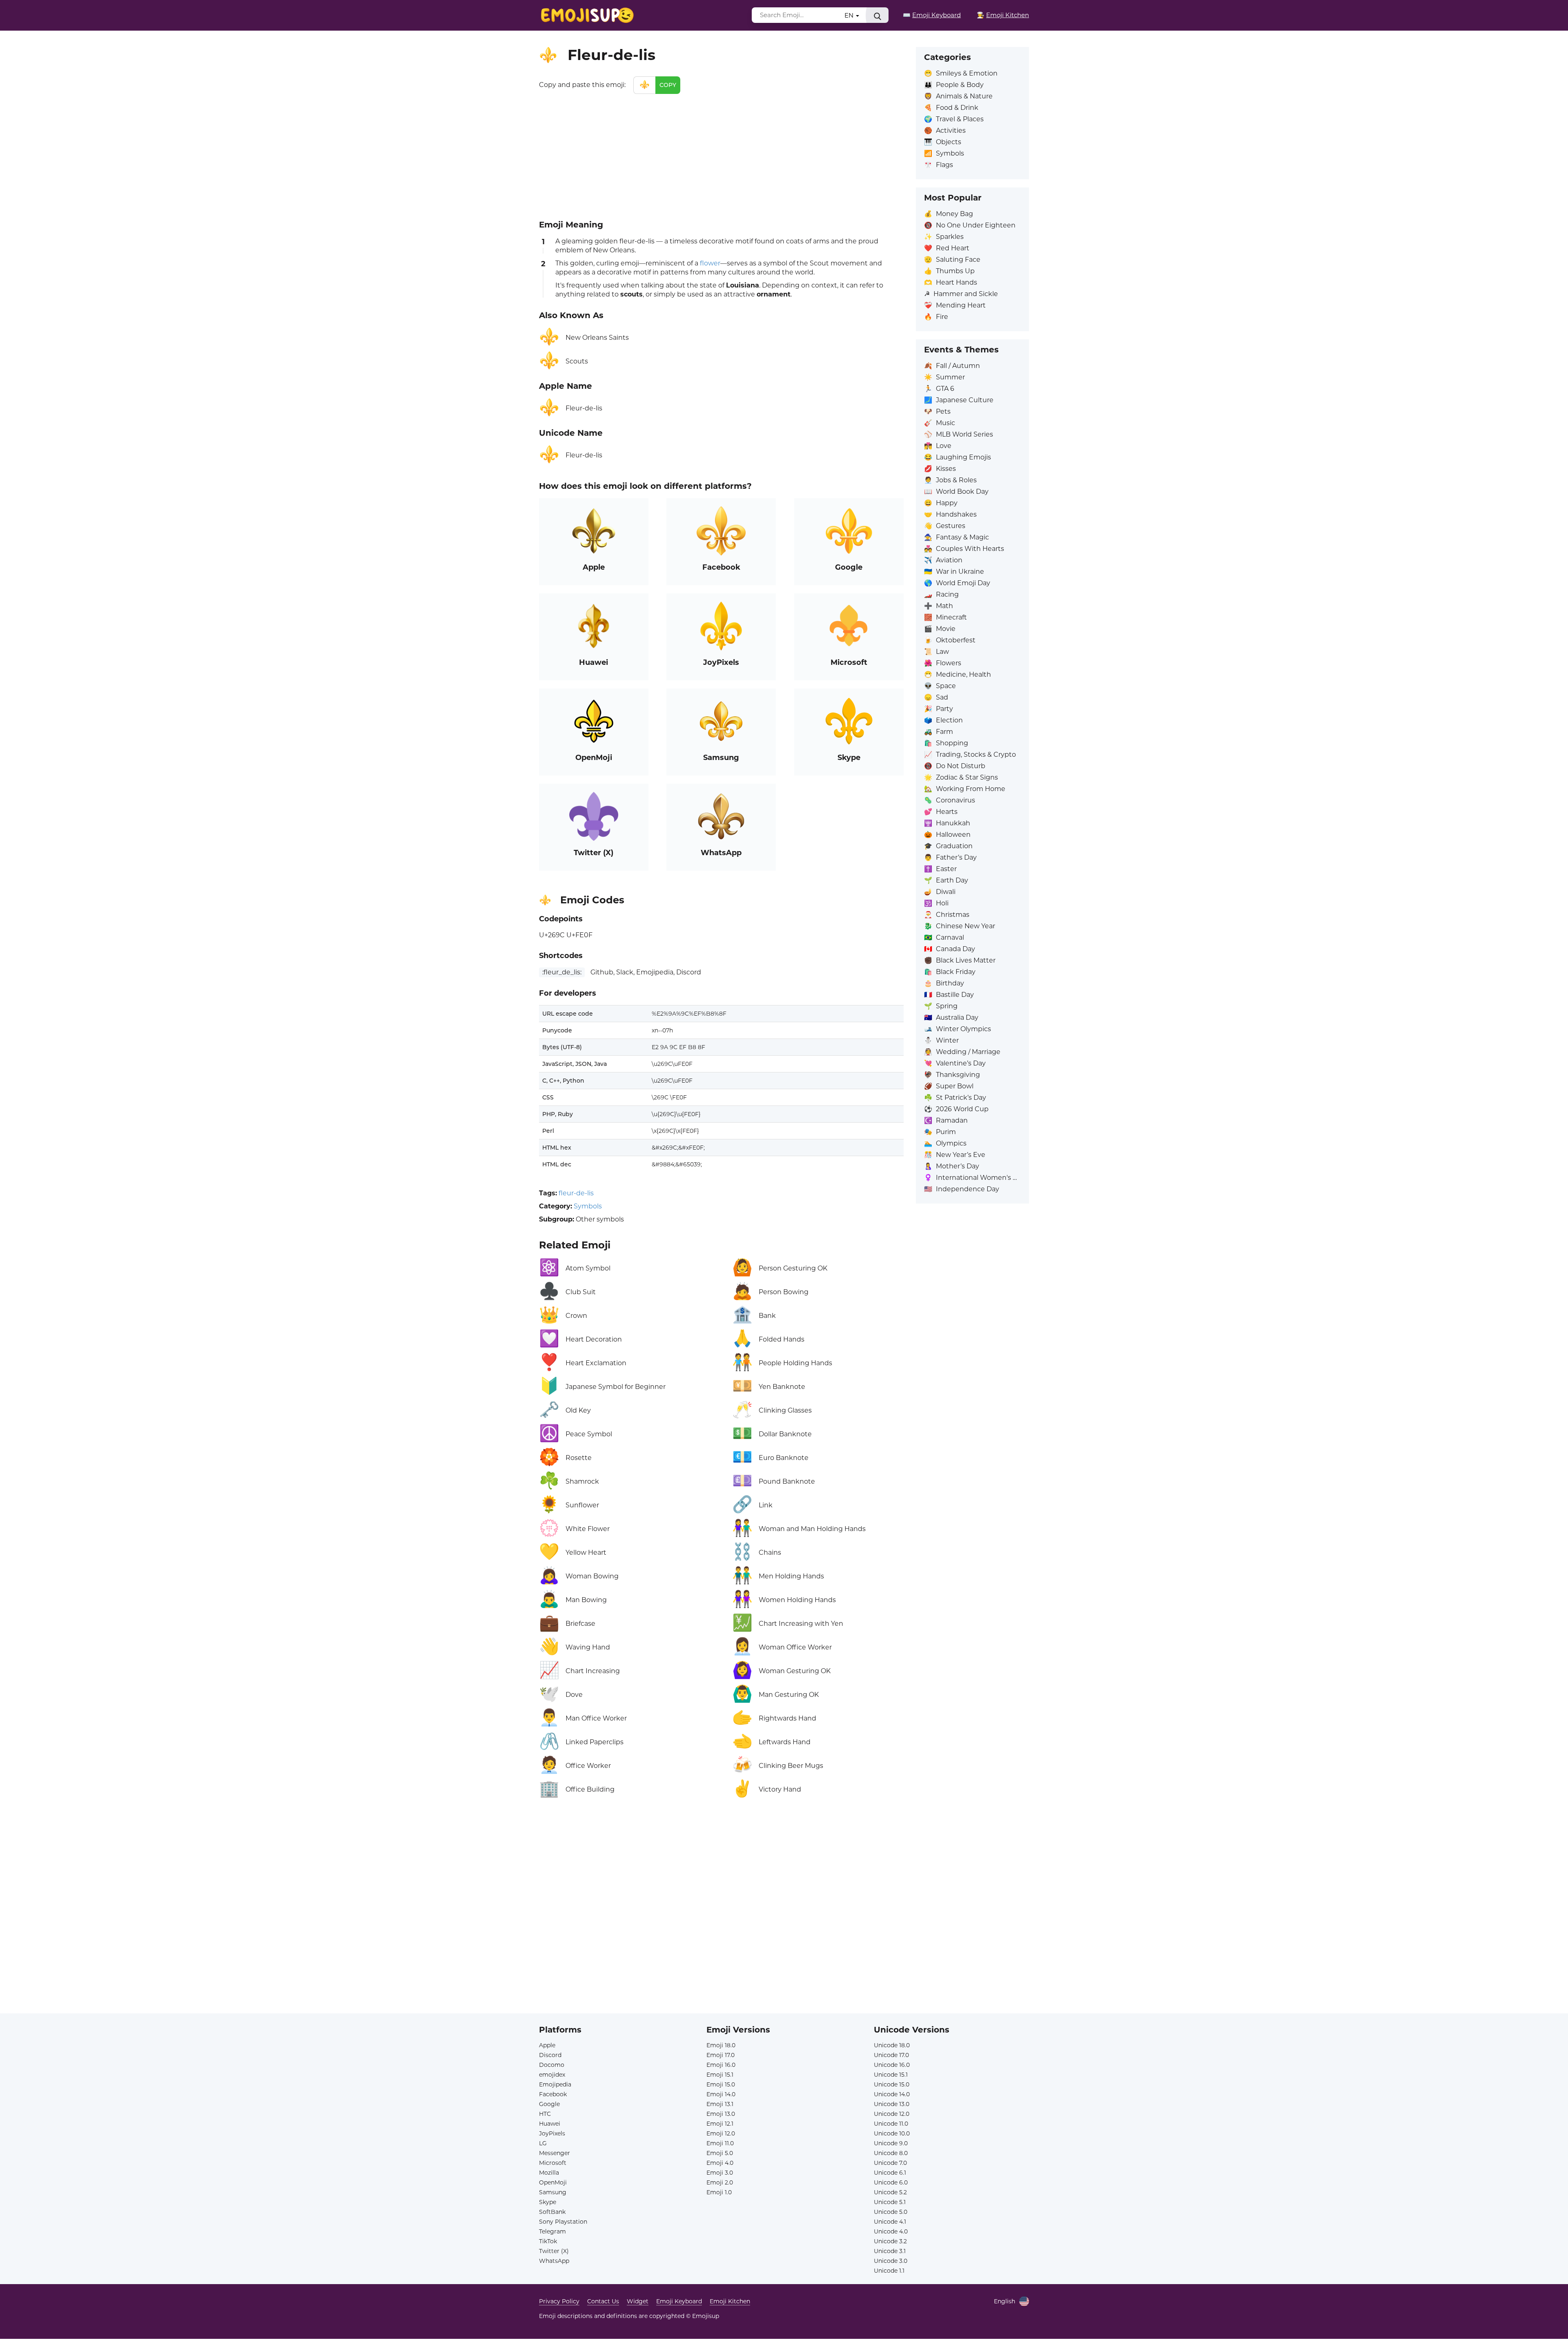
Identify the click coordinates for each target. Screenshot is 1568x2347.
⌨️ (932, 15)
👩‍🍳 (1003, 15)
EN (850, 15)
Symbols (588, 1206)
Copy (668, 85)
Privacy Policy (559, 2301)
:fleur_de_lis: (562, 972)
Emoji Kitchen (730, 2301)
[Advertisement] (721, 155)
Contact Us (603, 2301)
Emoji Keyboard (679, 2301)
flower (710, 263)
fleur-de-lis (576, 1193)
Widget (638, 2301)
